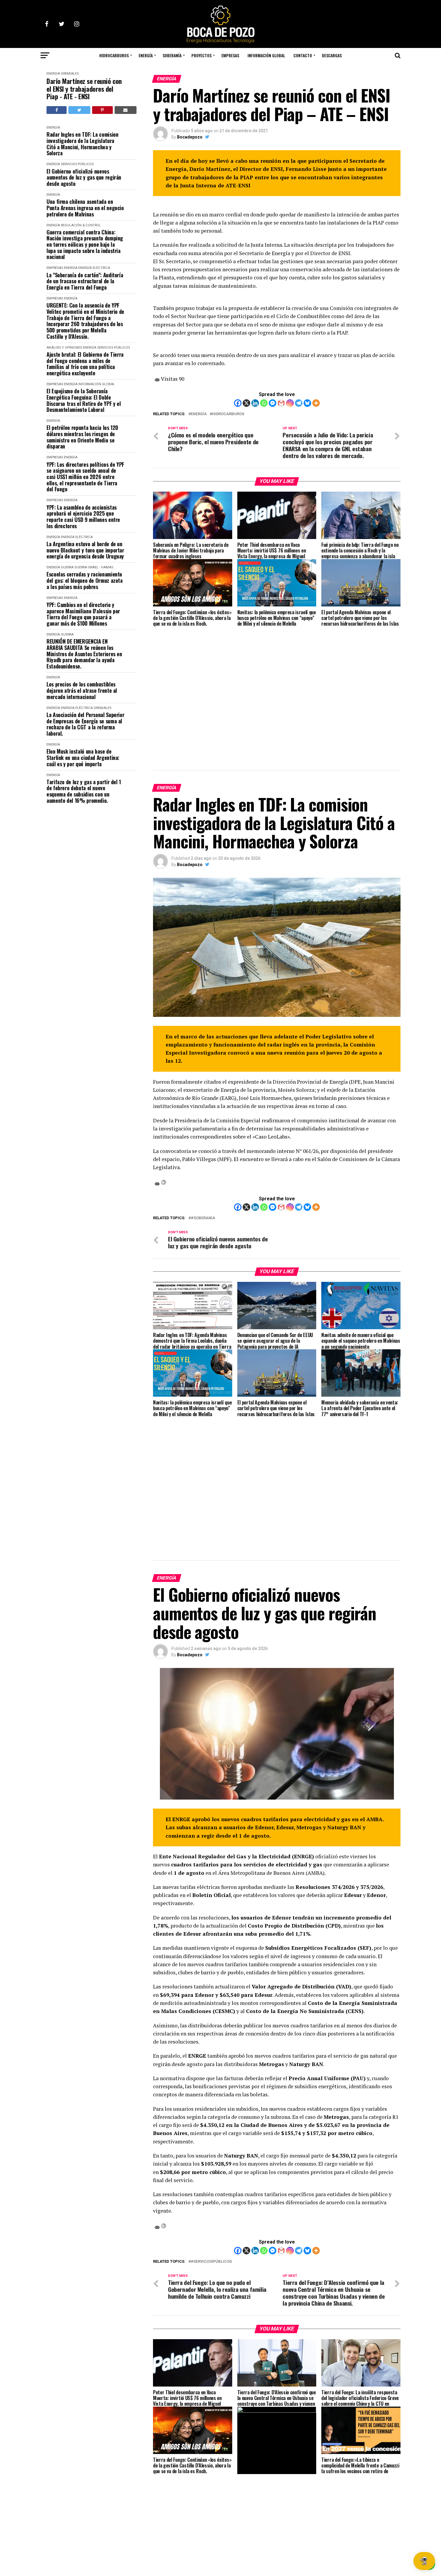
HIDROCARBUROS (114, 55)
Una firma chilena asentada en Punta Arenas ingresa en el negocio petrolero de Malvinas (85, 208)
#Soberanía (203, 1218)
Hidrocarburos (228, 414)
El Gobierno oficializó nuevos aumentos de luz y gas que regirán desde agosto (84, 177)
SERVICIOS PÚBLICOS (77, 164)
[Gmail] (281, 403)
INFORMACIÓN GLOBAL (266, 55)
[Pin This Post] (102, 110)
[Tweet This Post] (79, 110)
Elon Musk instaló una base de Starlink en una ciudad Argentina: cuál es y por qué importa (83, 758)
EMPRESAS (230, 55)
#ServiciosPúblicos (211, 2262)
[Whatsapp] (264, 403)
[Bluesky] (307, 403)
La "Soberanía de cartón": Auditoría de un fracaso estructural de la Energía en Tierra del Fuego (85, 281)
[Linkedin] (255, 403)
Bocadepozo (190, 137)
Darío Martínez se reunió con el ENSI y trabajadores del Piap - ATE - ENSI (84, 89)
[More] (316, 403)
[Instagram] (290, 403)
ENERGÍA (146, 55)
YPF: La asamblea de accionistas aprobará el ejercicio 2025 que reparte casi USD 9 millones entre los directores (83, 517)
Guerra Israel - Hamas (94, 567)
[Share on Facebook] (57, 110)
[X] (246, 403)
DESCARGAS (332, 55)
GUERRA (67, 567)
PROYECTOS (201, 55)
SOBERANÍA (172, 55)
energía (199, 414)
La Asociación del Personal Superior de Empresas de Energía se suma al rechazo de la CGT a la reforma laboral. (85, 724)
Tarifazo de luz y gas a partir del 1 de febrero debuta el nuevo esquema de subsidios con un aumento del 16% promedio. (84, 791)
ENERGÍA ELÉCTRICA (94, 268)
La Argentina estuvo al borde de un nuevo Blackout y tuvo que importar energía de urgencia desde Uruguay (85, 550)
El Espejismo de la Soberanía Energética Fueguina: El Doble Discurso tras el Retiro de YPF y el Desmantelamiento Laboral (84, 400)
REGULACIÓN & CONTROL (81, 225)
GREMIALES (70, 74)
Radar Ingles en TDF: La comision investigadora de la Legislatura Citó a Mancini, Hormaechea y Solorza (82, 144)
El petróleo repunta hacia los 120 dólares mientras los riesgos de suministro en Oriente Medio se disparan (82, 437)
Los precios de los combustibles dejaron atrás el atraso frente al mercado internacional (82, 690)
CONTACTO (303, 55)
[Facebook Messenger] (273, 403)
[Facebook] (238, 403)
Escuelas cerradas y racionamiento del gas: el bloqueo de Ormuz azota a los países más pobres (85, 580)
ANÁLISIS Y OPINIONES (64, 348)
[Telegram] (299, 403)
